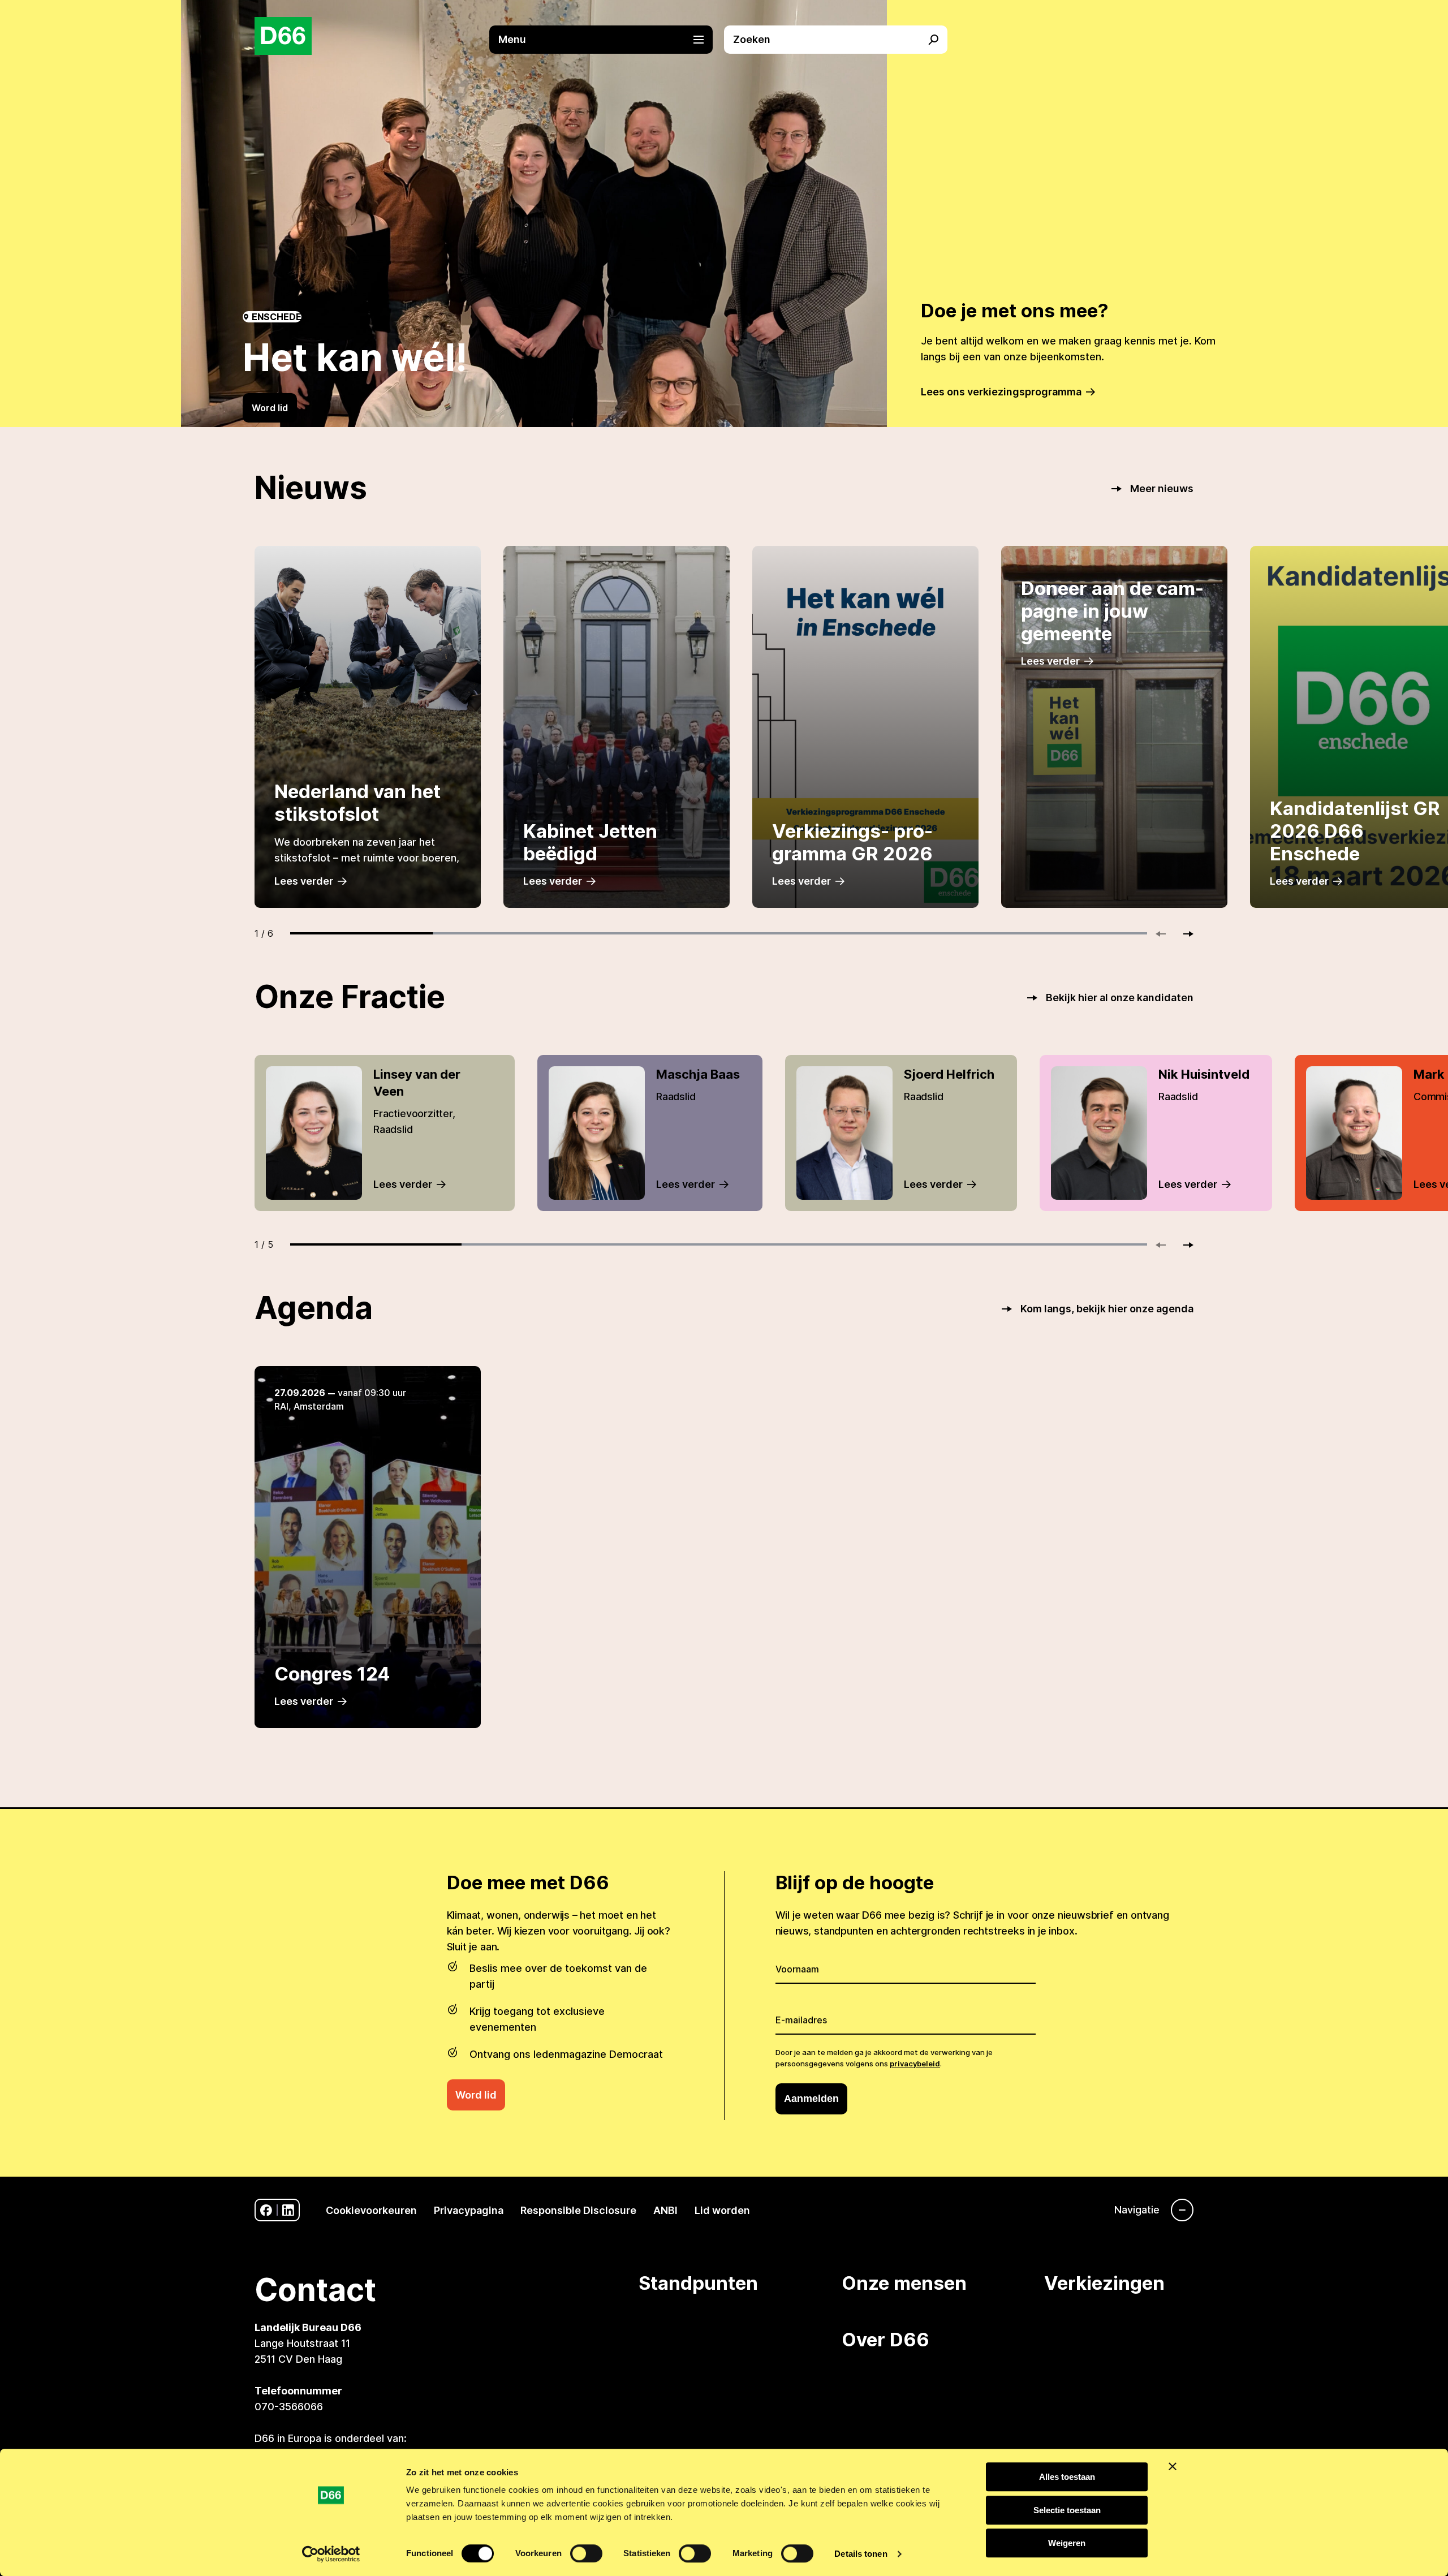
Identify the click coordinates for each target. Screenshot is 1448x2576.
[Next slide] (1183, 934)
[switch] (586, 2553)
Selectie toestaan (1067, 2510)
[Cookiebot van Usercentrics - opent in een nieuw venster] (331, 2554)
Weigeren (1067, 2543)
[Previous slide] (1166, 934)
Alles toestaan (1067, 2477)
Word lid (270, 408)
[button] (607, 40)
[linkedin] (288, 2210)
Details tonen (861, 2554)
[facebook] (266, 2210)
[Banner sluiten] (1173, 2466)
